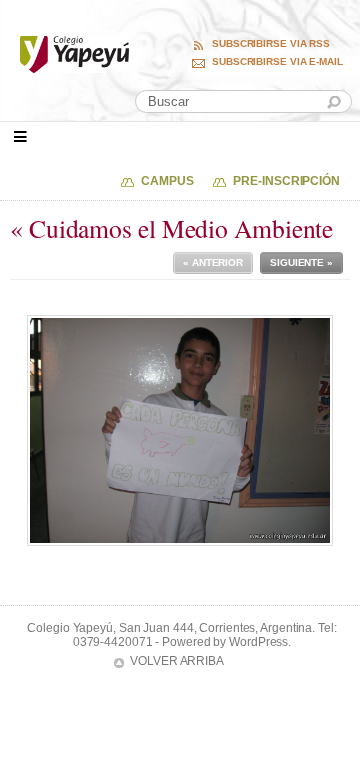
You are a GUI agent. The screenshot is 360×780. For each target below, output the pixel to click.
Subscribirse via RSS (271, 44)
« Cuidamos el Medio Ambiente (171, 228)
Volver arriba (177, 661)
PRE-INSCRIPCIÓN (286, 181)
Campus (167, 181)
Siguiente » (301, 262)
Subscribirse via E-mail (277, 62)
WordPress (258, 642)
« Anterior (213, 262)
